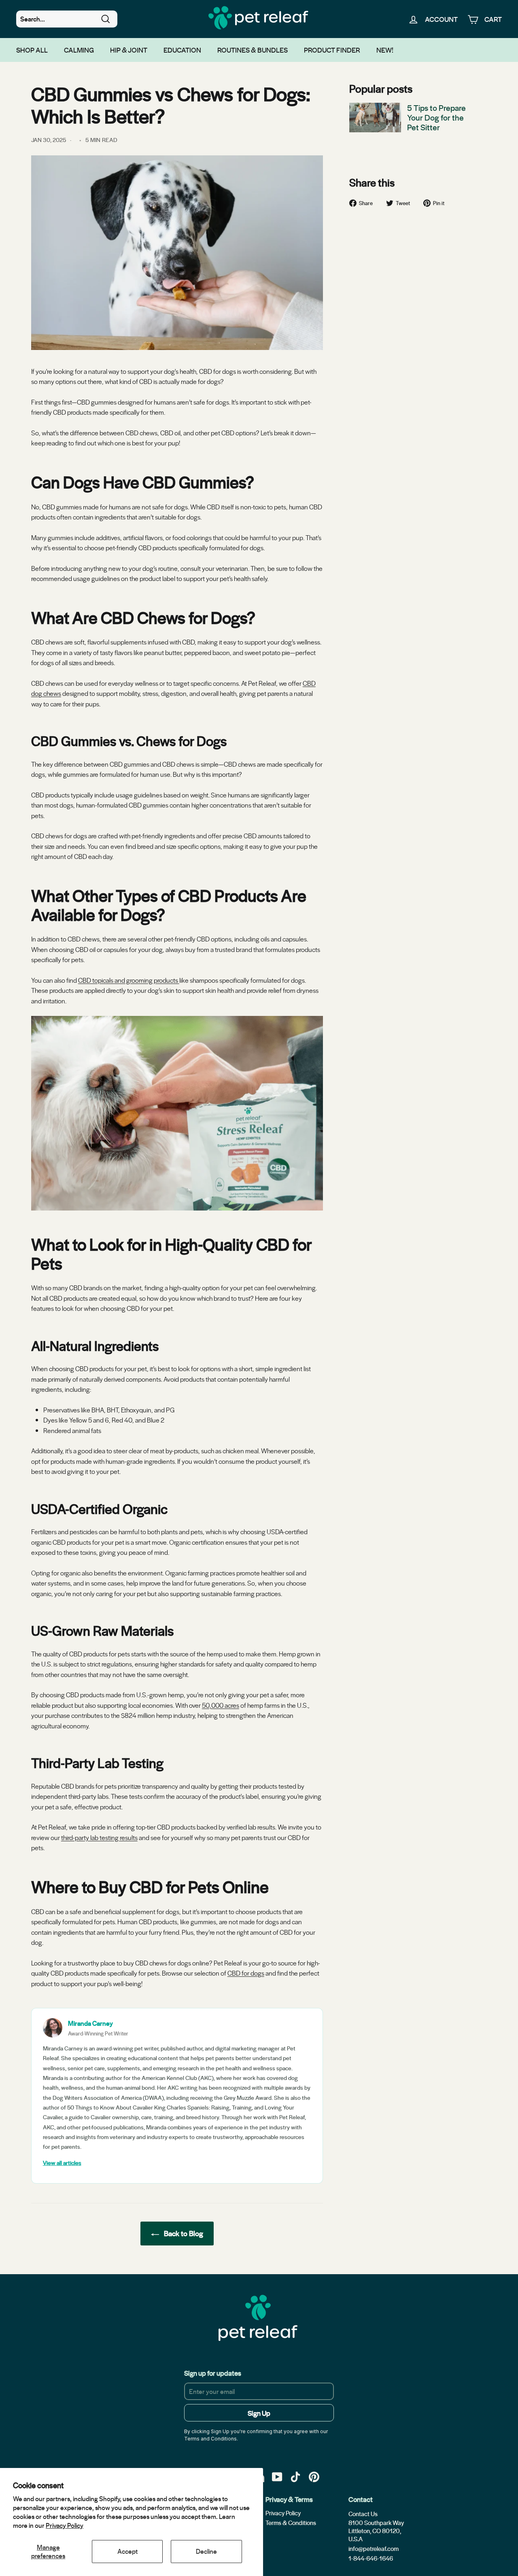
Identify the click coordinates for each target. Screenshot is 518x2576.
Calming (79, 50)
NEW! (385, 50)
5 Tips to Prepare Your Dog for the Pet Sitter (436, 117)
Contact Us (363, 2514)
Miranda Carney (90, 2023)
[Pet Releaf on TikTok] (295, 2476)
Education (182, 50)
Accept (127, 2551)
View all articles (62, 2163)
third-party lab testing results (99, 1837)
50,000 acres (221, 1705)
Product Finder (332, 50)
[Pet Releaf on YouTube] (277, 2476)
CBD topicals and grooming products (129, 980)
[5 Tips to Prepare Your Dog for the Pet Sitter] (375, 117)
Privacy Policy (65, 2525)
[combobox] (67, 19)
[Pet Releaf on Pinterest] (314, 2476)
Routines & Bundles (253, 50)
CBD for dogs (246, 1973)
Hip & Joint (129, 50)
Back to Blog (183, 2233)
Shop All (32, 50)
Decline (206, 2551)
